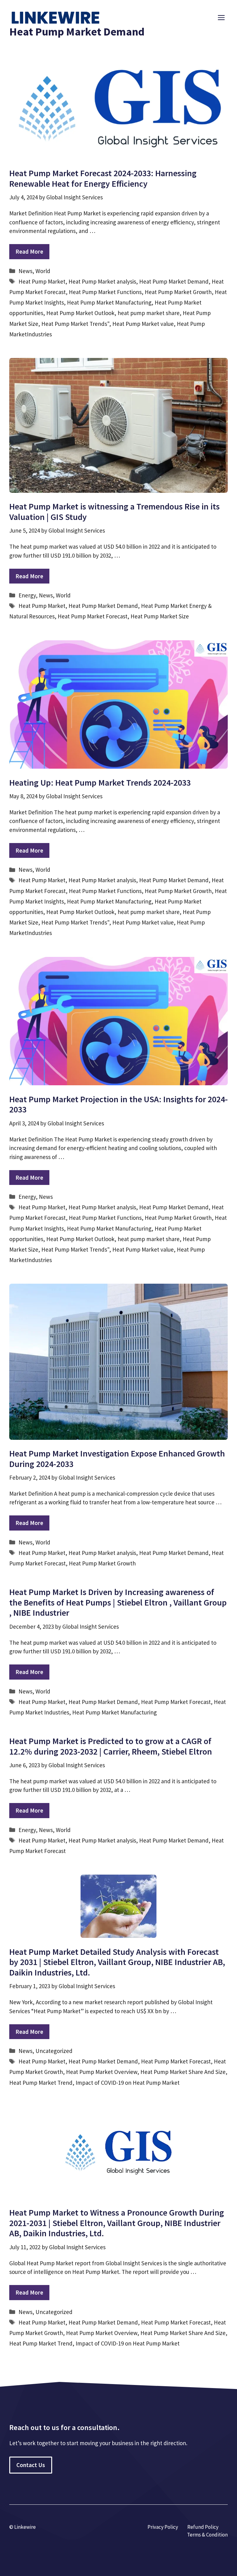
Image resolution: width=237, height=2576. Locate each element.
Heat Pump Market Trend (41, 2083)
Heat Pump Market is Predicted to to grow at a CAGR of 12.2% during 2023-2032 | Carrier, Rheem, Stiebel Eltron (111, 1746)
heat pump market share (149, 313)
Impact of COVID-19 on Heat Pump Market (128, 2083)
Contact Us (31, 2465)
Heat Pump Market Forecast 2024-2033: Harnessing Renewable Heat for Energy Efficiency (103, 178)
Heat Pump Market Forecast (93, 616)
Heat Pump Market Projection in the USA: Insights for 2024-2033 (118, 1104)
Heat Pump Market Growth (178, 292)
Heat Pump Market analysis (102, 281)
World (43, 271)
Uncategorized (54, 2051)
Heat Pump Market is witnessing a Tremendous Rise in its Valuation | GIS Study (114, 512)
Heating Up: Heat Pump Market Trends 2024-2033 (100, 783)
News (25, 271)
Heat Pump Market (42, 281)
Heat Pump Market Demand (174, 281)
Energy (27, 595)
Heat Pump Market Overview (102, 2072)
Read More (29, 251)
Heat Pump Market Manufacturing (109, 302)
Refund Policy (203, 2527)
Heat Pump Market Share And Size (183, 2072)
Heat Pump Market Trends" (75, 324)
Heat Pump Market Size (160, 616)
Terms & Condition (207, 2535)
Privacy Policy (163, 2527)
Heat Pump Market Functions (105, 292)
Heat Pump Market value (143, 324)
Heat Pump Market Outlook (80, 313)
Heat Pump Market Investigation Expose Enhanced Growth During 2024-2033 (117, 1459)
